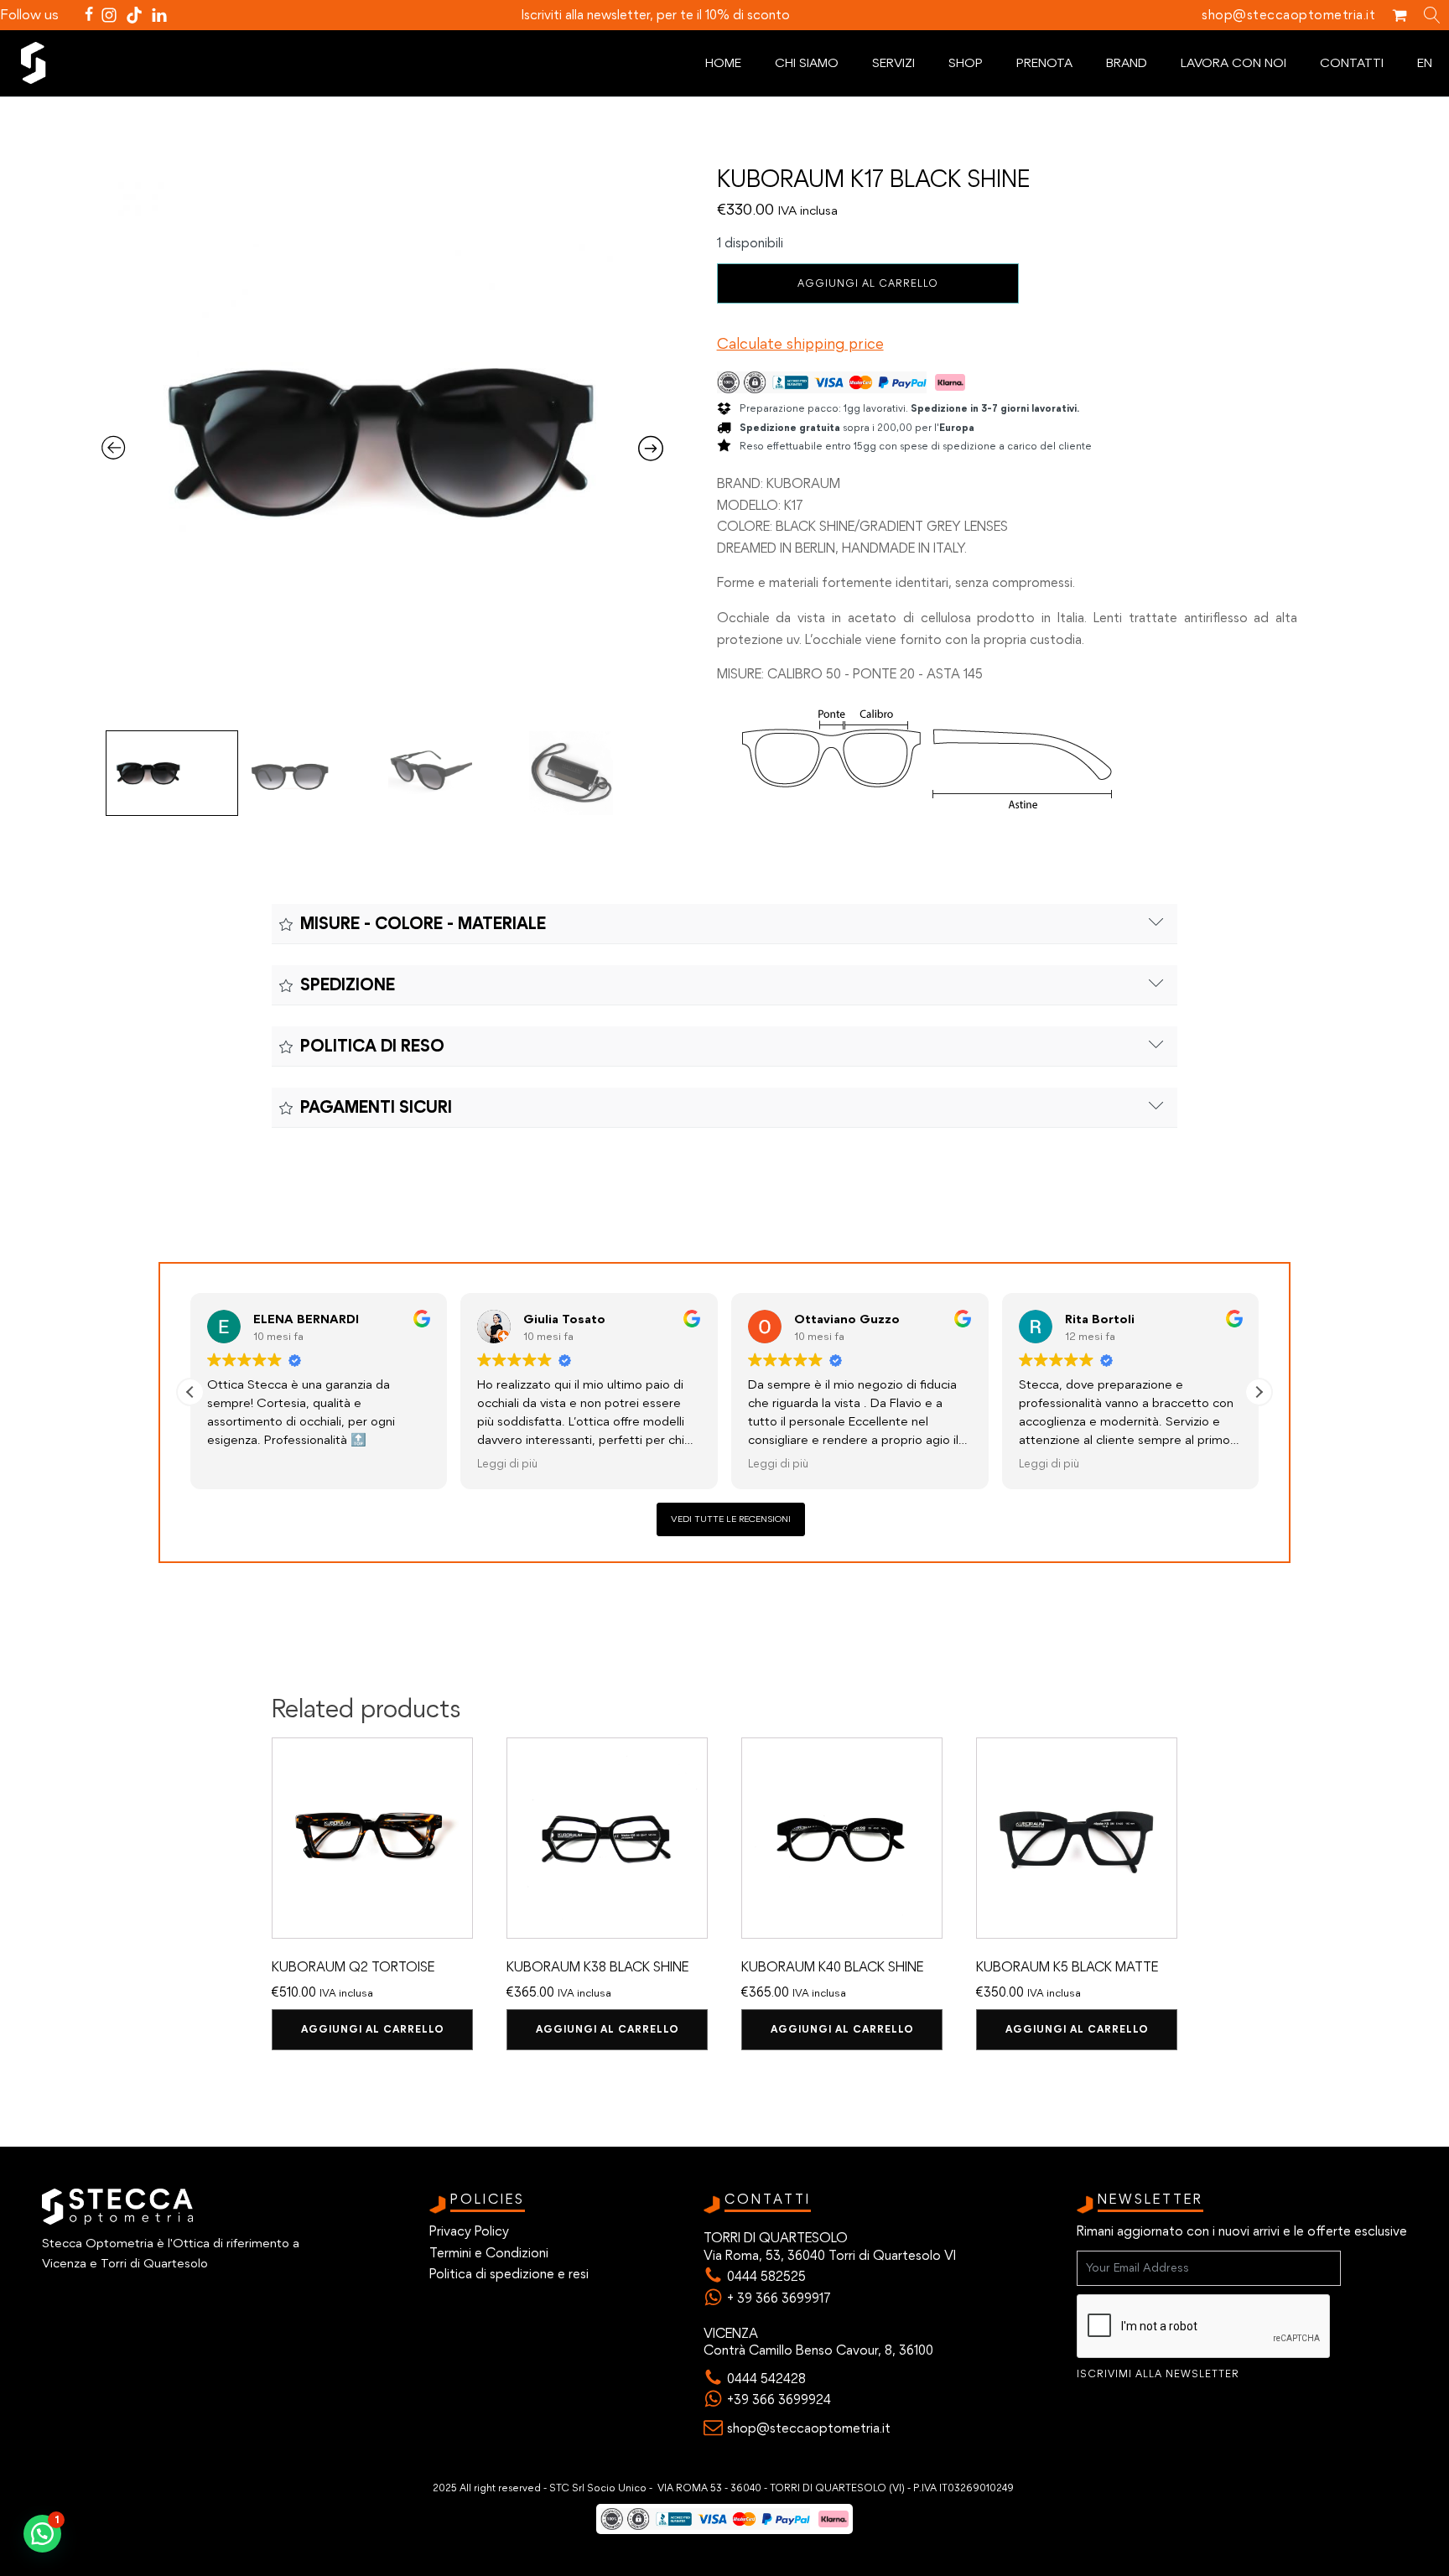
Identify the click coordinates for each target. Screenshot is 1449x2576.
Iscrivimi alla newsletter (1158, 2374)
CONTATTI (1352, 63)
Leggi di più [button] (507, 1463)
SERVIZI (893, 63)
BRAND (1127, 63)
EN (1425, 63)
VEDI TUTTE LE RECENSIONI (731, 1519)
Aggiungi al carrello (868, 283)
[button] (1259, 1392)
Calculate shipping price (800, 344)
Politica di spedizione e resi (509, 2274)
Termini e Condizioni (489, 2253)
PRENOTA (1044, 63)
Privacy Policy (469, 2231)
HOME (723, 63)
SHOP (966, 63)
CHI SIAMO (807, 63)
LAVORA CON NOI (1233, 63)
